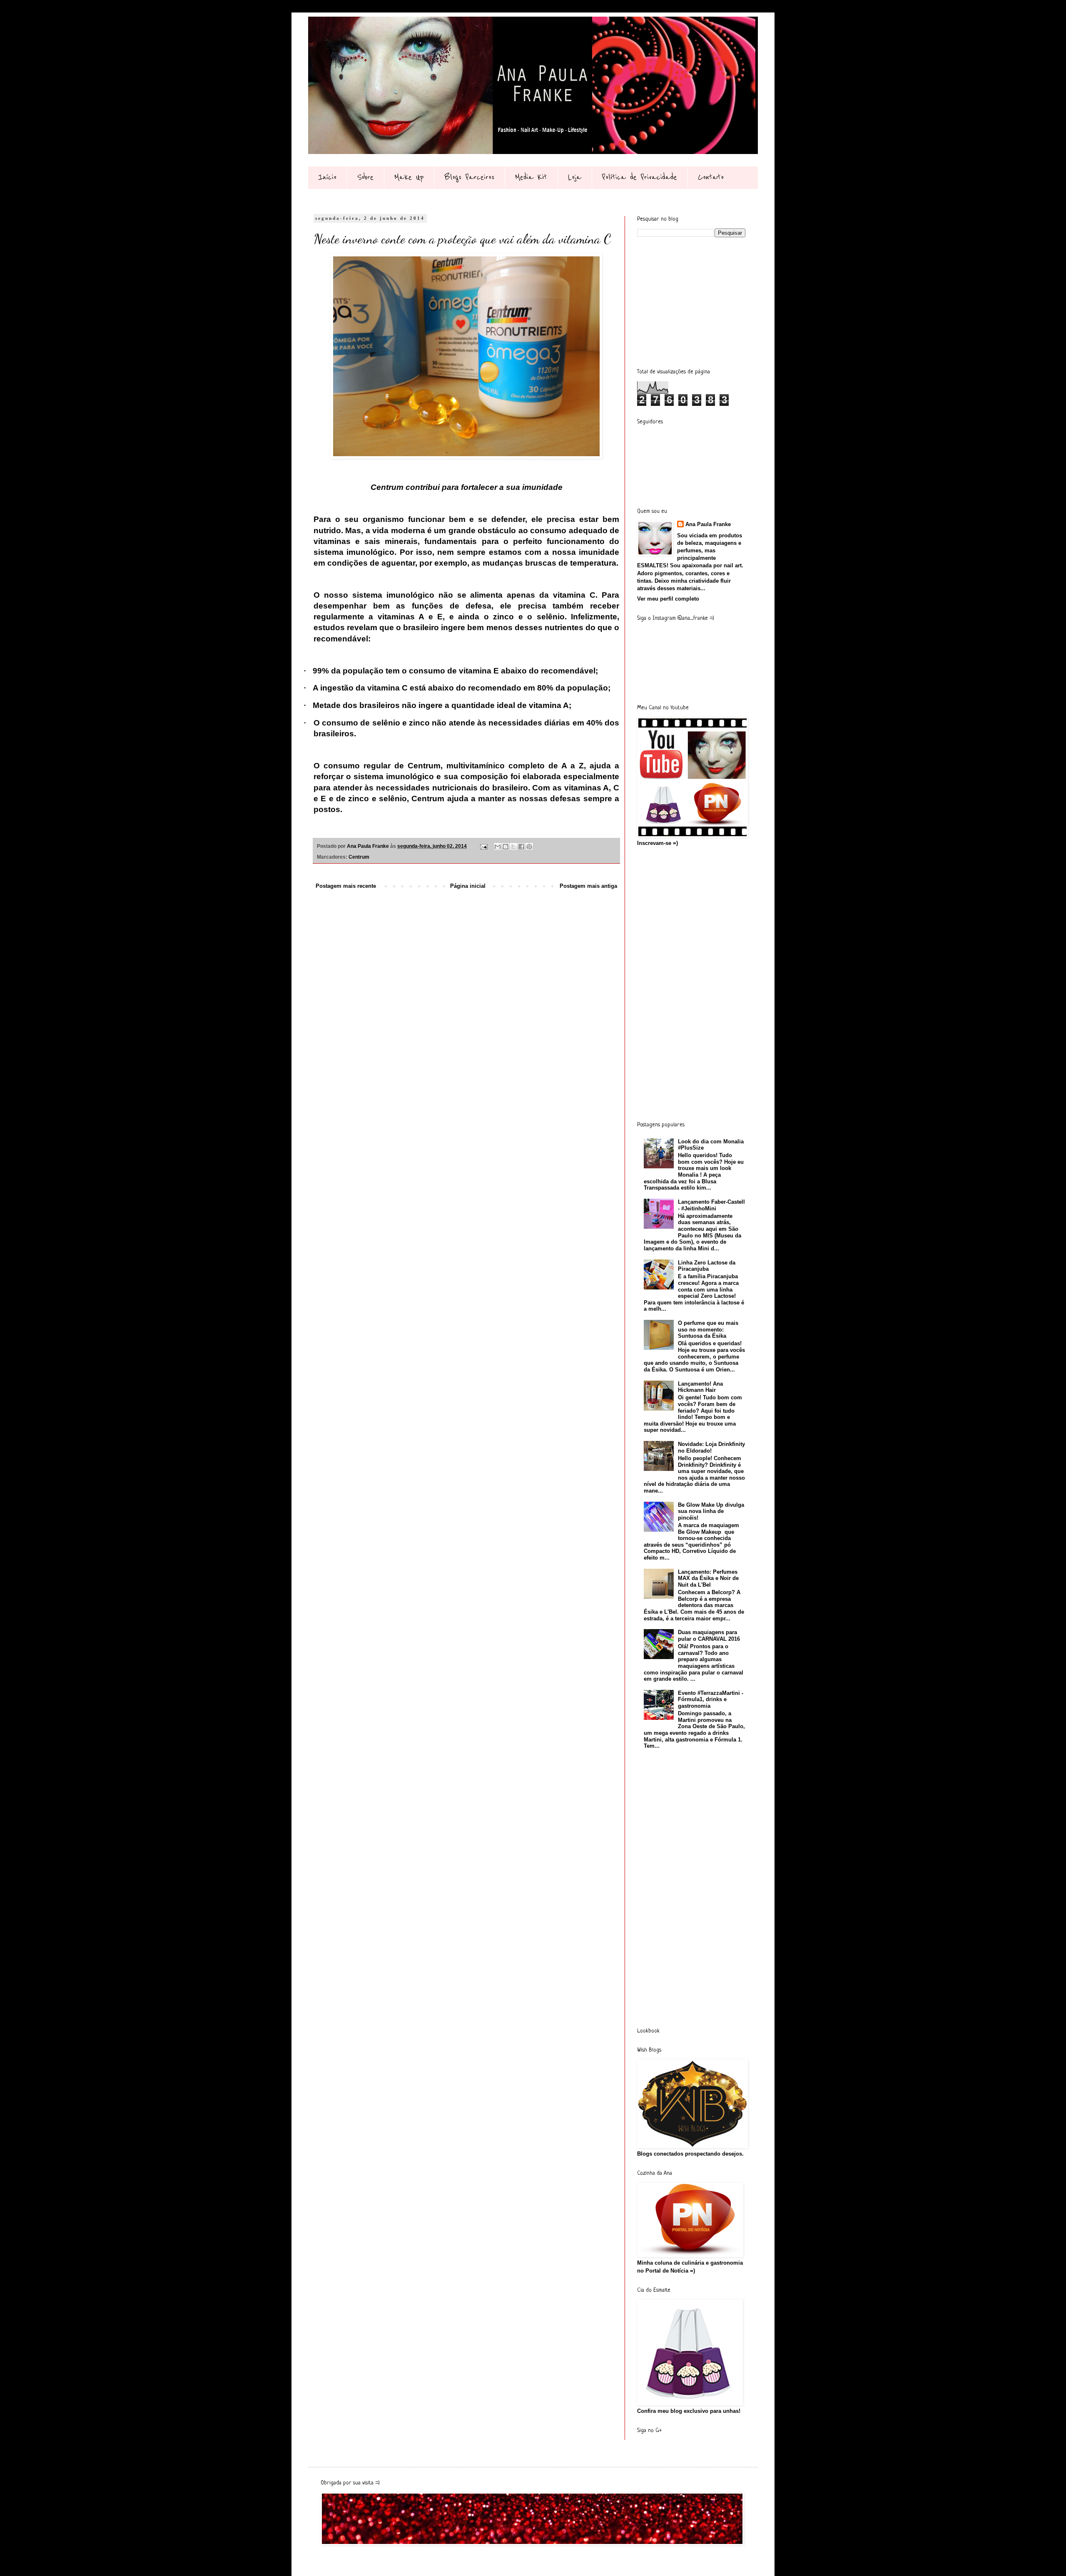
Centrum (359, 857)
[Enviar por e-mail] (498, 847)
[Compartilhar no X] (513, 847)
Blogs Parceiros (469, 177)
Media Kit (531, 177)
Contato (711, 177)
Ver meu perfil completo (668, 599)
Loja (575, 177)
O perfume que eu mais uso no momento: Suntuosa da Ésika (708, 1329)
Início (327, 177)
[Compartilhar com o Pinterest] (529, 847)
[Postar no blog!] (506, 847)
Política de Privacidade (640, 177)
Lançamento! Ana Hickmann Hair (700, 1387)
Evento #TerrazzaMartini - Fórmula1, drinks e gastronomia (711, 1699)
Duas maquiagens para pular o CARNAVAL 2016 (709, 1636)
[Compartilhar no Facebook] (521, 847)
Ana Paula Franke (708, 524)
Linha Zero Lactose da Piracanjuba (707, 1266)
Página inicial (468, 886)
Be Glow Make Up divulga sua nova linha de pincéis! (711, 1511)
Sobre (365, 177)
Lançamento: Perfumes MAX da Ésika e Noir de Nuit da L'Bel (708, 1578)
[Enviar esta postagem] (483, 846)
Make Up (409, 177)
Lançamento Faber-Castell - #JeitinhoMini (711, 1205)
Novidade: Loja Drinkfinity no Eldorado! (711, 1447)
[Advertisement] (700, 302)
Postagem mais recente (346, 886)
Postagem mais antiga (588, 886)
